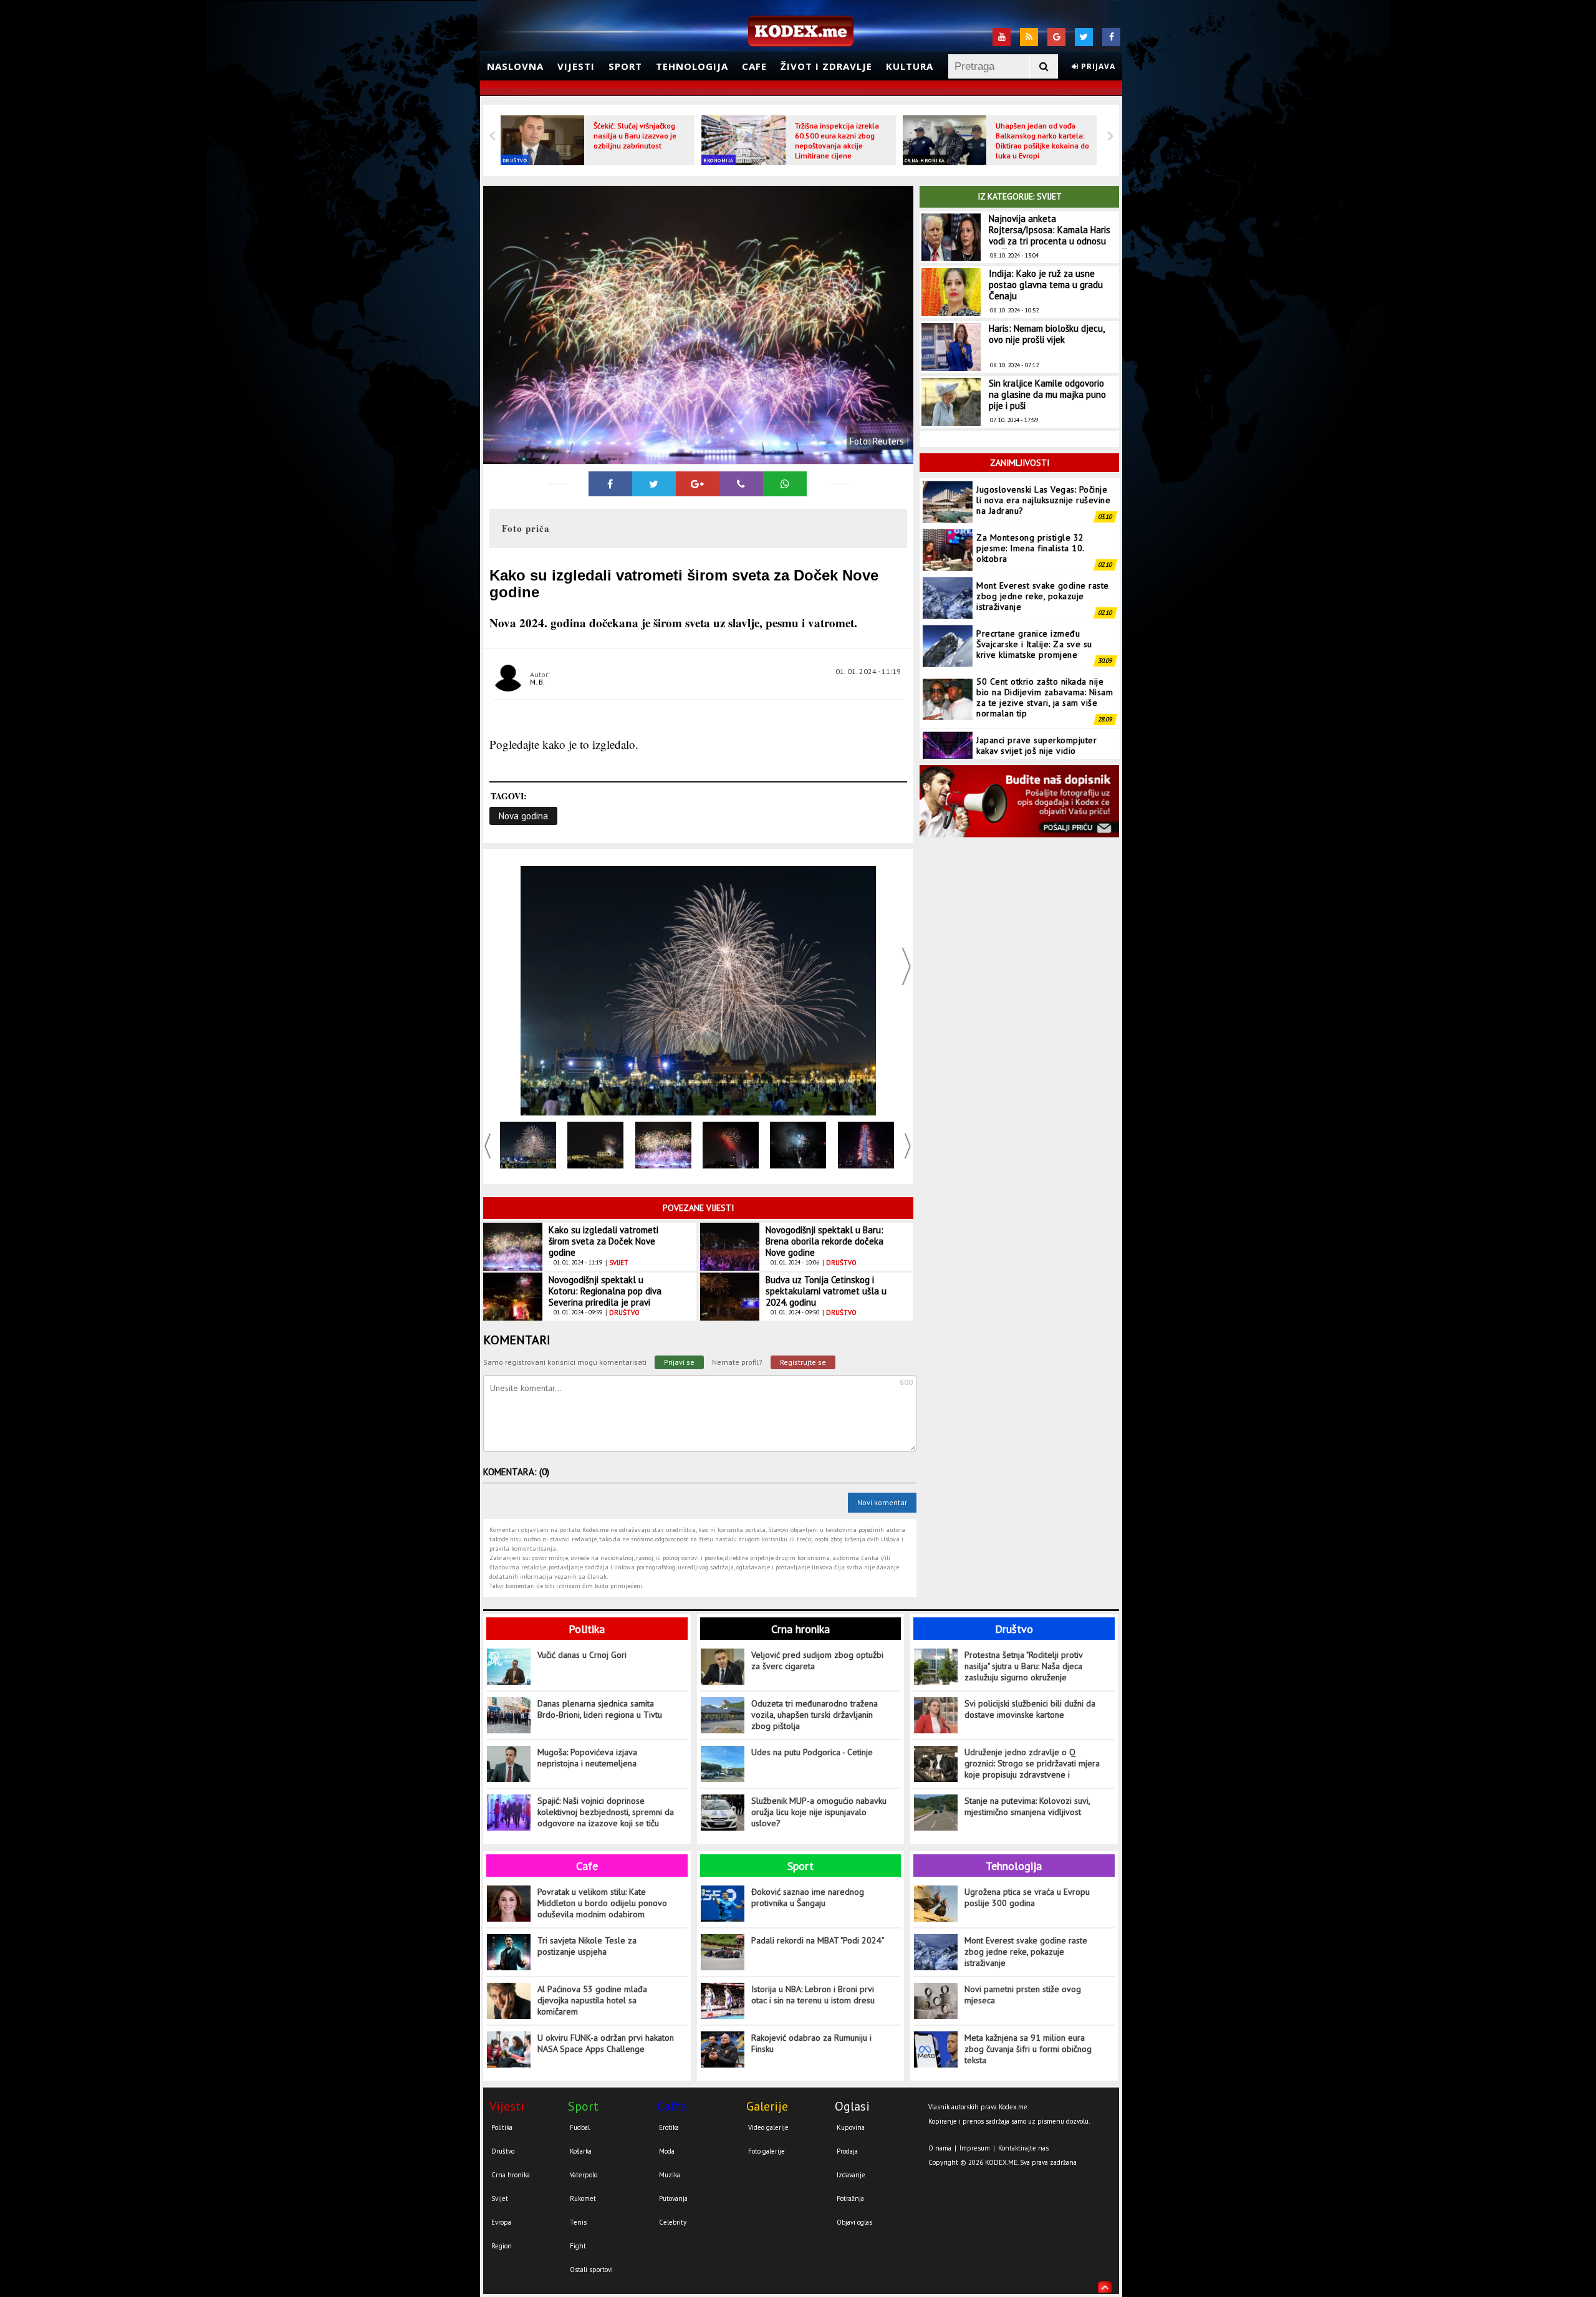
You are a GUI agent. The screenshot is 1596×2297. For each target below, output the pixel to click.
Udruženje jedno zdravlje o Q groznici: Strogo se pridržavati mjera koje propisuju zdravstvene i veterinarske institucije (1032, 1764)
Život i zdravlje (826, 66)
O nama (940, 2148)
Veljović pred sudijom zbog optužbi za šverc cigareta (817, 1660)
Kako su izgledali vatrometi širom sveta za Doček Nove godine (603, 1241)
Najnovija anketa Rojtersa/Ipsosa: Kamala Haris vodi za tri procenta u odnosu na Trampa (1050, 235)
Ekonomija (719, 160)
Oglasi (852, 2106)
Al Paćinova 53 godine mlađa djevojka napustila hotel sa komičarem (592, 2000)
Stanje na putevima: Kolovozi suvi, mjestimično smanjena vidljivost (1027, 1806)
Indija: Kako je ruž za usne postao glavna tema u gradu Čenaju (1046, 285)
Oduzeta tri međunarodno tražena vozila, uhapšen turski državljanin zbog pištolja (815, 1715)
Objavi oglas (854, 2222)
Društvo (515, 160)
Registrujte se (803, 1362)
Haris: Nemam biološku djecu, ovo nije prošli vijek (1046, 334)
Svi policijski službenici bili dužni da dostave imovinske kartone (1030, 1709)
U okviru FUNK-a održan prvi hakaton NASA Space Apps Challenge (606, 2043)
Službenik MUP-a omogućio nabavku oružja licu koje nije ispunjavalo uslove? (819, 1812)
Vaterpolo (584, 2175)
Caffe (672, 2106)
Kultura (910, 66)
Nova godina (523, 816)
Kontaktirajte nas (1023, 2148)
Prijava (1097, 66)
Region (502, 2246)
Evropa (501, 2222)
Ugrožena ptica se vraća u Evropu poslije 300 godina (1027, 1897)
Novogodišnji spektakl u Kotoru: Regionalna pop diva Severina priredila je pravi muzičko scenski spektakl (605, 1297)
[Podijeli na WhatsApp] (785, 484)
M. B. (537, 682)
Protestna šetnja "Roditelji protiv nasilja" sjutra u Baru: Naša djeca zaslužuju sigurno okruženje (1023, 1666)
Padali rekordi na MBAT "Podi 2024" (818, 1940)
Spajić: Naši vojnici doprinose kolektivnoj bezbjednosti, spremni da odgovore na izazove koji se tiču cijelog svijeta (606, 1812)
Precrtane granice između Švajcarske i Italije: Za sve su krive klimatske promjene (1034, 596)
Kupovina (851, 2127)
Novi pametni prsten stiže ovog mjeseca (1023, 1995)
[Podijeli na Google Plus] (698, 484)
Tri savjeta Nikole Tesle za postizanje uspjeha (587, 1946)
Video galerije (768, 2127)
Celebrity (673, 2222)
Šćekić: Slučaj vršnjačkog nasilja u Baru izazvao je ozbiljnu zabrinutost (635, 136)
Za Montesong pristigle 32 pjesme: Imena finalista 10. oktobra (1030, 500)
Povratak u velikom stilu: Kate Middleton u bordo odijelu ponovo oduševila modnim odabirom (602, 1903)
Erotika (669, 2127)
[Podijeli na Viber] (741, 484)
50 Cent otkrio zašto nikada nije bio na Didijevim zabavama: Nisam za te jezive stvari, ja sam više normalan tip (1045, 649)
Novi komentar (882, 1502)
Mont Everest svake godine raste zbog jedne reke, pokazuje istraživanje (1043, 548)
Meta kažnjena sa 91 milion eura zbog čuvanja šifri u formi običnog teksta (1028, 2049)
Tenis (578, 2222)
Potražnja (850, 2198)
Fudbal (580, 2127)
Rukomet (583, 2198)
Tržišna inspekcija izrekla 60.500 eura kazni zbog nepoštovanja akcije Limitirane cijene (837, 141)
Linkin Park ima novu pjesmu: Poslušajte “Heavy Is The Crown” (1042, 745)
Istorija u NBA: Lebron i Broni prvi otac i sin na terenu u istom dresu (813, 1995)
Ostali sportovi (591, 2270)
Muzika (670, 2175)
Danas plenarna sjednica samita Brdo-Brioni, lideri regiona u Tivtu (600, 1709)
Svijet (500, 2198)
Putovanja (673, 2198)
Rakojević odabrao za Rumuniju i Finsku (811, 2043)
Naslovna (515, 66)
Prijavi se (679, 1362)
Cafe (754, 66)
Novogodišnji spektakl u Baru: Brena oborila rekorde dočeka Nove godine (824, 1241)
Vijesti (576, 66)
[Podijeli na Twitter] (654, 484)
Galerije (767, 2106)
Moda (667, 2151)
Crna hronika (925, 160)
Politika (587, 1629)
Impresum (975, 2148)
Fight (578, 2246)
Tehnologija (692, 66)
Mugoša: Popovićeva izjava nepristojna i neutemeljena (587, 1758)
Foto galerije (767, 2151)
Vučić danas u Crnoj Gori (582, 1655)
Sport (625, 66)
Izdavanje (851, 2175)
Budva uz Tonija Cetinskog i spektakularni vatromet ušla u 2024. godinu (826, 1291)
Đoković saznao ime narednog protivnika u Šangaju (808, 1897)
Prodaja (847, 2151)
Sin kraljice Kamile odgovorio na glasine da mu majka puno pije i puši (1047, 394)
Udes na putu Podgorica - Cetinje (812, 1752)
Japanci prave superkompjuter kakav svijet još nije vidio (1036, 697)
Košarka (581, 2151)
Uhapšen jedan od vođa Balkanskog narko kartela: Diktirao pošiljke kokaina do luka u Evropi (1042, 141)
